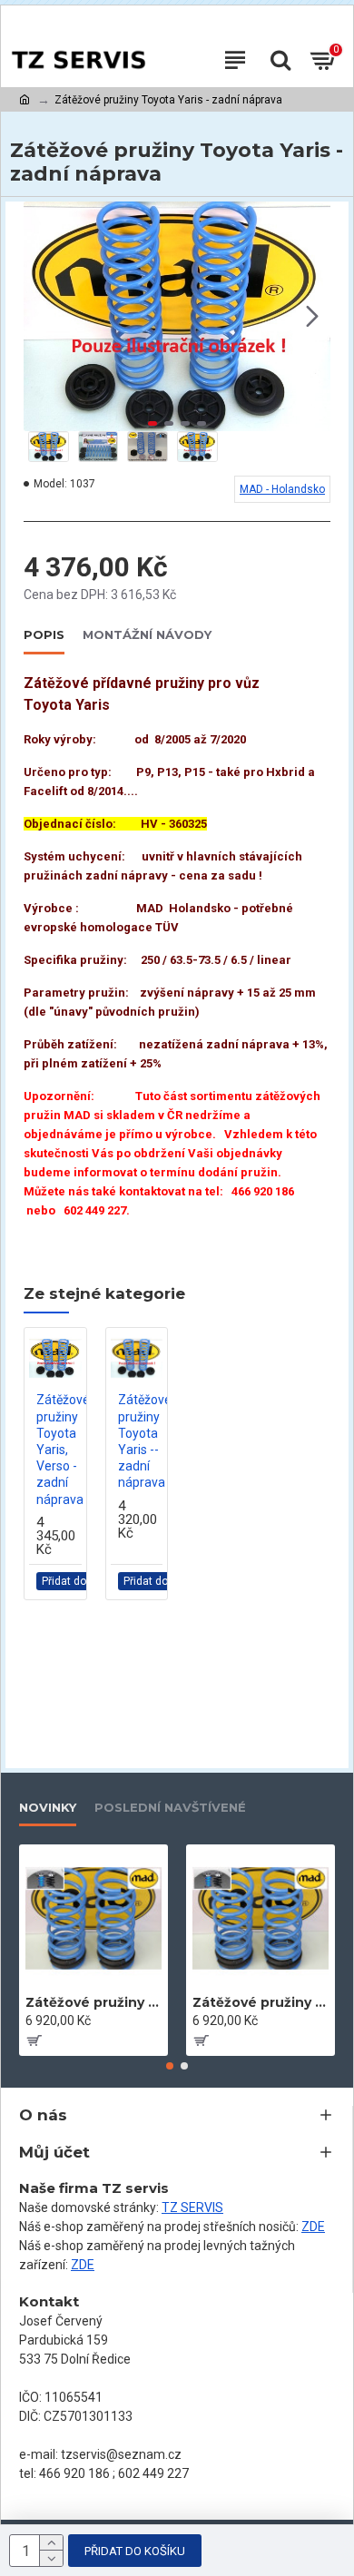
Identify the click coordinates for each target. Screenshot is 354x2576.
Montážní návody (147, 634)
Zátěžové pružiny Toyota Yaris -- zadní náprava (145, 1441)
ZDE (313, 2227)
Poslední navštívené (170, 1807)
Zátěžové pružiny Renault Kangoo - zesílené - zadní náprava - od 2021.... (93, 2002)
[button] (42, 317)
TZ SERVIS (192, 2207)
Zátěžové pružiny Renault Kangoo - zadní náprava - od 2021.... (261, 2002)
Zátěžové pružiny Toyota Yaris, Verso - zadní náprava (63, 1449)
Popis (44, 634)
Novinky (48, 1807)
